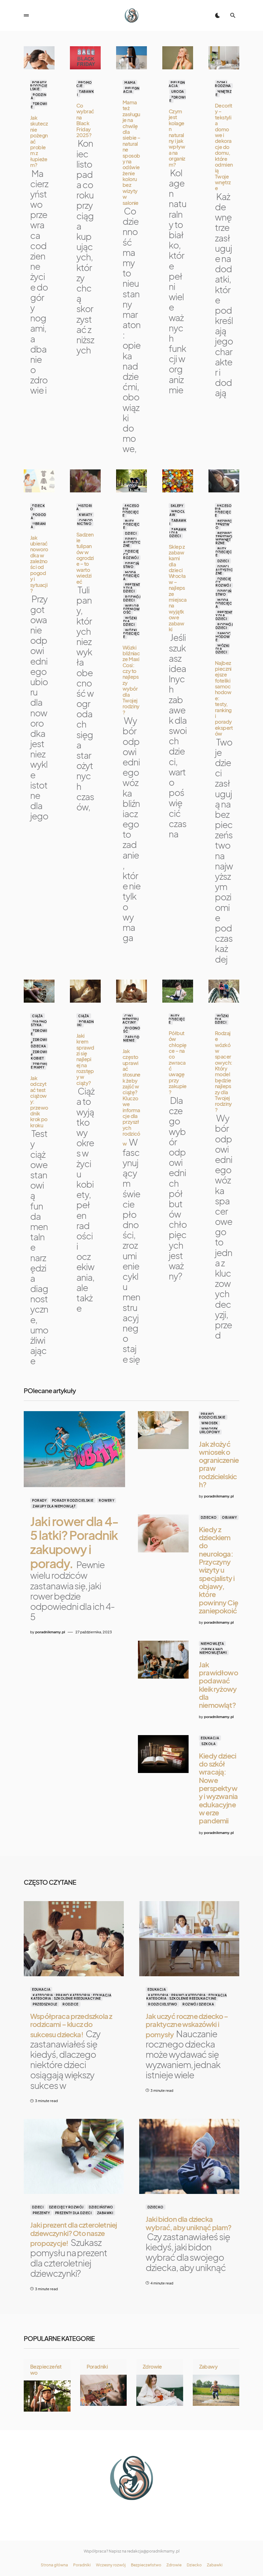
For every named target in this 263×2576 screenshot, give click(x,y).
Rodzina (38, 96)
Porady (39, 1500)
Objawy (229, 1517)
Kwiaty (85, 515)
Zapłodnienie (131, 1039)
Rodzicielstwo (163, 2004)
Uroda (178, 92)
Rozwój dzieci (132, 598)
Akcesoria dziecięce (131, 511)
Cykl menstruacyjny (131, 1019)
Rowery (106, 1500)
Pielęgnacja (131, 90)
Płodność (132, 1030)
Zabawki (85, 93)
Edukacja (210, 1738)
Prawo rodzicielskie (212, 1416)
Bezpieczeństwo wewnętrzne (224, 538)
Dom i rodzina (223, 84)
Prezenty (41, 2213)
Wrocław (177, 513)
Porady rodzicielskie (39, 86)
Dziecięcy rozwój (66, 2207)
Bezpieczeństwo (224, 524)
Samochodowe (223, 637)
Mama (130, 83)
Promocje (84, 84)
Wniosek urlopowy (210, 1430)
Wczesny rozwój (111, 2565)
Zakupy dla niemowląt (54, 1506)
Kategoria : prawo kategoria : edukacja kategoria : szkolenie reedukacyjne (71, 1997)
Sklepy (177, 506)
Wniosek (210, 1423)
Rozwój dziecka (198, 2004)
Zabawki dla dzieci (178, 533)
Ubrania (38, 525)
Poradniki (85, 1023)
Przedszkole (45, 2004)
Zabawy (208, 2366)
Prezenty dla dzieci (132, 588)
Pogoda (38, 516)
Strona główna (54, 2565)
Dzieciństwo (131, 565)
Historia (84, 507)
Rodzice (71, 2004)
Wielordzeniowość (131, 609)
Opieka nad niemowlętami (213, 1651)
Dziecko (38, 507)
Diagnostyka (39, 1023)
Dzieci (131, 533)
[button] (26, 15)
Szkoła (208, 1744)
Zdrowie (39, 105)
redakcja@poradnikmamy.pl (153, 2551)
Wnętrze (224, 93)
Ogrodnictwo (85, 522)
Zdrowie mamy (39, 1066)
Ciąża (38, 1016)
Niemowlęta (212, 1644)
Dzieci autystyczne (132, 542)
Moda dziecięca (131, 576)
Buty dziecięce (131, 524)
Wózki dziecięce (131, 633)
